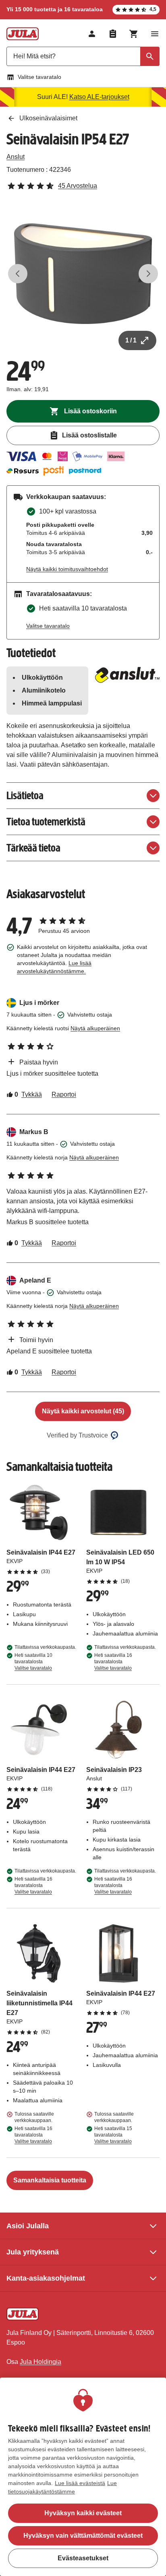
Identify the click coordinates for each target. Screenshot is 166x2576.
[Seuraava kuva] (148, 274)
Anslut (16, 157)
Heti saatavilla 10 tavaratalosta (33, 1662)
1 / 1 (131, 340)
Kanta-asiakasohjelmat (46, 2278)
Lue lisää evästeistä (80, 2483)
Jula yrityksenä (33, 2252)
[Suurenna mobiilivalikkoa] (155, 34)
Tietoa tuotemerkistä (46, 822)
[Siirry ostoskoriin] (134, 34)
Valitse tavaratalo (39, 77)
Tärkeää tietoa (33, 848)
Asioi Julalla (28, 2226)
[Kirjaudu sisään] (92, 34)
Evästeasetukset (83, 2558)
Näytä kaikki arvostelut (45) (83, 1411)
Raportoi (64, 1094)
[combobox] (83, 56)
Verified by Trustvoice (77, 1435)
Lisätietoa (25, 795)
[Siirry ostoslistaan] (113, 34)
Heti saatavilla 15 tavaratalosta (113, 2135)
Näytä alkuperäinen (95, 1028)
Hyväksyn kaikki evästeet (83, 2513)
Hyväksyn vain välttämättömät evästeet (83, 2536)
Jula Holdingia (40, 2362)
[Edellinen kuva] (18, 274)
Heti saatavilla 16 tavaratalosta (113, 1662)
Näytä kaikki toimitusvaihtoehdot (67, 569)
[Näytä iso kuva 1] (83, 274)
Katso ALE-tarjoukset (99, 97)
